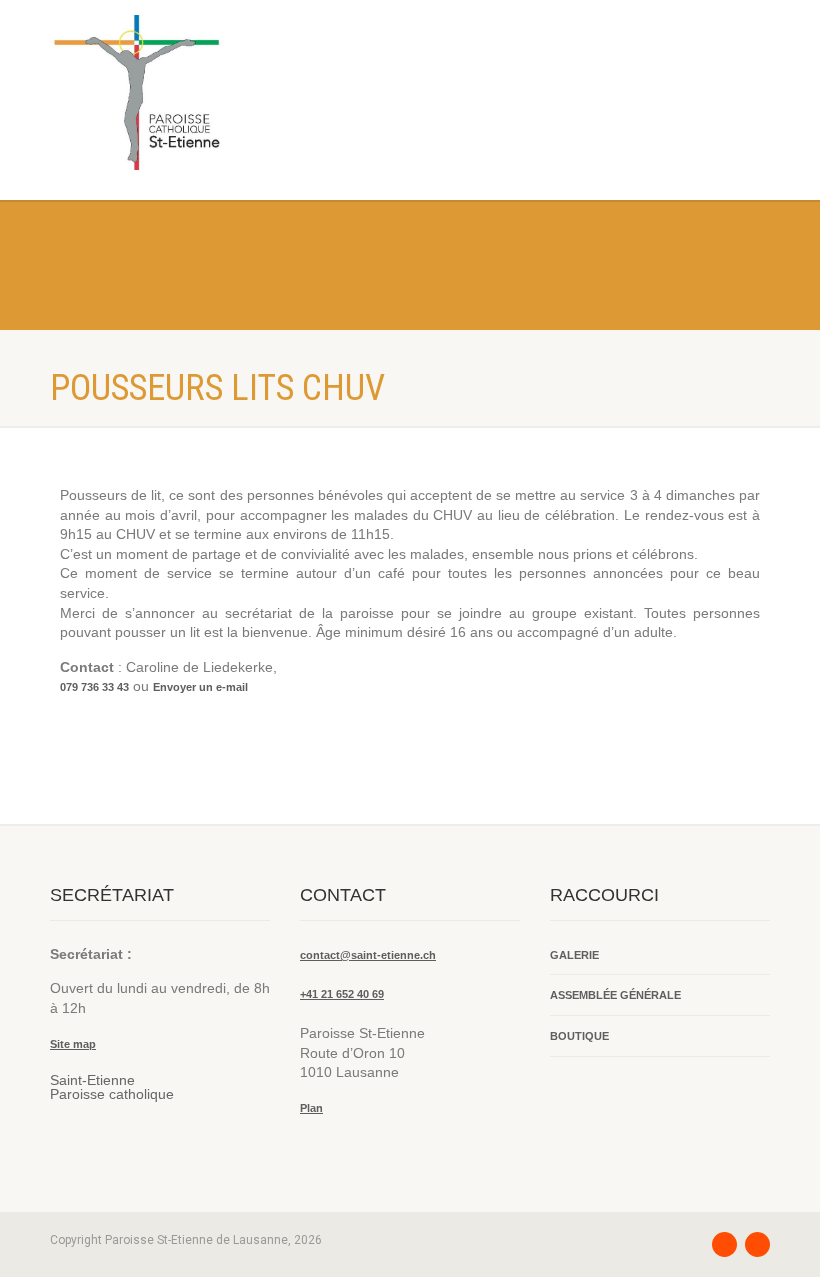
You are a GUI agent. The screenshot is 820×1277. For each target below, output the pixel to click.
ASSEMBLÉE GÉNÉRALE (615, 995)
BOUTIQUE (579, 1036)
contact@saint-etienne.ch (368, 955)
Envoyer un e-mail (200, 687)
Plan (311, 1108)
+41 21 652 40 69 (342, 994)
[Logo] (222, 92)
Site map (73, 1044)
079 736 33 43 (94, 687)
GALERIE (574, 955)
